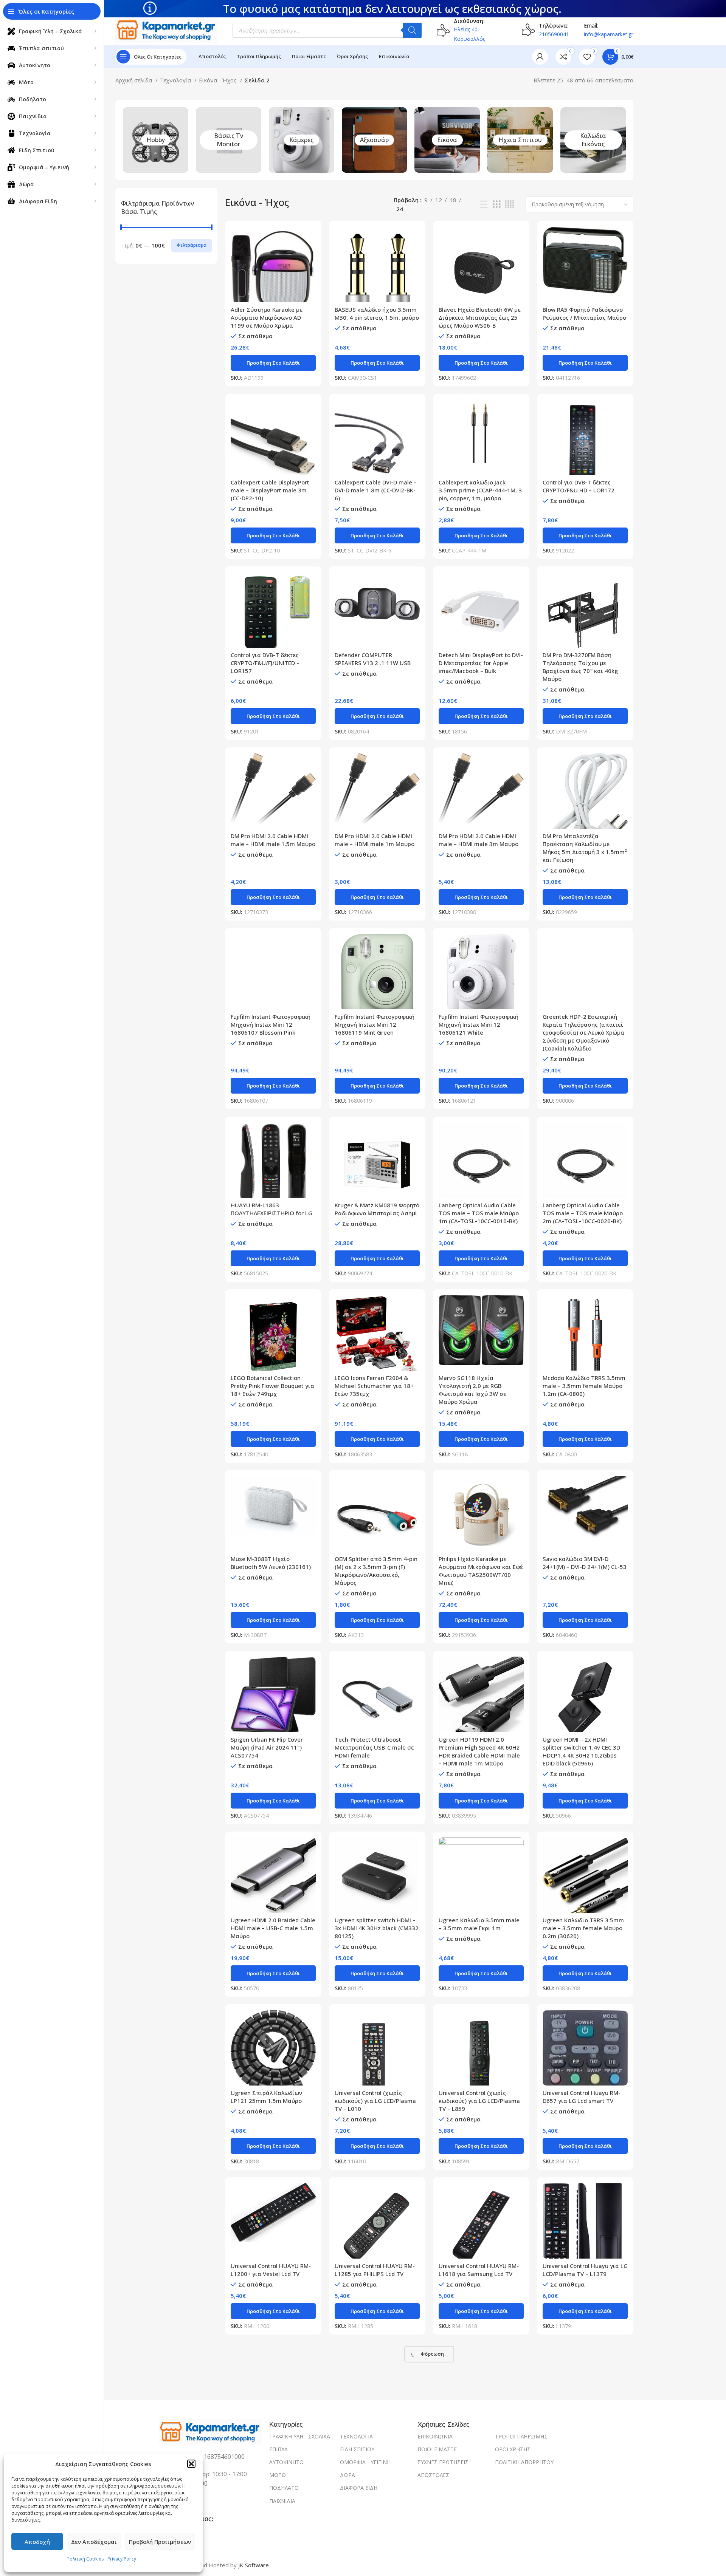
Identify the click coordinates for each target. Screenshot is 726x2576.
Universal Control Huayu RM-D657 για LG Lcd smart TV (582, 2097)
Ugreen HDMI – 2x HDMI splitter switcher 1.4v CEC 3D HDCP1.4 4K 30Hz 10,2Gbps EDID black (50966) (581, 1751)
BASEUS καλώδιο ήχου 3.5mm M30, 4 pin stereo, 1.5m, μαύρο (377, 313)
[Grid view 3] (496, 204)
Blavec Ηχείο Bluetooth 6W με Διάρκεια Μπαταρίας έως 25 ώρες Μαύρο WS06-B (480, 317)
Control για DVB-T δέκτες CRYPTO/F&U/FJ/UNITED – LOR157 (265, 663)
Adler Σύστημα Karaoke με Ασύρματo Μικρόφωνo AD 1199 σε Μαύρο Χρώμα (267, 317)
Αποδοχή (37, 2542)
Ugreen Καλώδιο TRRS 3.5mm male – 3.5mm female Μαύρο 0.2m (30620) (583, 1928)
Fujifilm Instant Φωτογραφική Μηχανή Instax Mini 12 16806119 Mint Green (375, 1024)
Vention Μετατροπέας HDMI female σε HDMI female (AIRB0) (481, 2434)
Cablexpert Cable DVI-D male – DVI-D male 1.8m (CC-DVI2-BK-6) (376, 490)
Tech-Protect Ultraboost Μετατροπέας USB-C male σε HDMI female (374, 1747)
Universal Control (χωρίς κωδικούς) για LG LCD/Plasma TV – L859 (479, 2101)
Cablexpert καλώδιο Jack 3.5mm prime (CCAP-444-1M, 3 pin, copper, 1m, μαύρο (480, 490)
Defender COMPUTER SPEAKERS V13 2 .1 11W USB (373, 659)
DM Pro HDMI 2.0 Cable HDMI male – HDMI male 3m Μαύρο (479, 840)
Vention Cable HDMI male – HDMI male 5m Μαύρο (371, 2434)
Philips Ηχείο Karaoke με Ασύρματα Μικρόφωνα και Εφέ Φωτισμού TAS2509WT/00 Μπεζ (481, 1571)
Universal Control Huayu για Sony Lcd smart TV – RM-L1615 (273, 2434)
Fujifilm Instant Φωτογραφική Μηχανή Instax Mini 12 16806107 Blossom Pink (271, 1024)
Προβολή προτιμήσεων (160, 2542)
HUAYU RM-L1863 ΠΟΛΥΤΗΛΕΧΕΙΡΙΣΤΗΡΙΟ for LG (271, 1209)
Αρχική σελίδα (134, 80)
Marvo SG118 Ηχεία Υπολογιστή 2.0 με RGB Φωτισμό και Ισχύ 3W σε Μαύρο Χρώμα (472, 1390)
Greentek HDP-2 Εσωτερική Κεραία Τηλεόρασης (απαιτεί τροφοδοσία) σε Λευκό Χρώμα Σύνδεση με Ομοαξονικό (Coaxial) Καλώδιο (583, 1032)
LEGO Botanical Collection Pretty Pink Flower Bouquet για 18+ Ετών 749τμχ (272, 1386)
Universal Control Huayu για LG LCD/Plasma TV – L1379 (585, 2270)
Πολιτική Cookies (85, 2559)
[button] (191, 2464)
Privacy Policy (122, 2559)
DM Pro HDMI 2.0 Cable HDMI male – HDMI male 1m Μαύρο (375, 840)
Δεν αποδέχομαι (94, 2542)
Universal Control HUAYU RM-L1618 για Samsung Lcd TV (479, 2270)
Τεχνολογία (176, 80)
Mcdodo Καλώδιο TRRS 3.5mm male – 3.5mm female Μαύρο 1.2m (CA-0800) (584, 1386)
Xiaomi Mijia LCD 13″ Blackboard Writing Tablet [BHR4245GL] (578, 2438)
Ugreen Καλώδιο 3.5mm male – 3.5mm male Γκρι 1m (479, 1924)
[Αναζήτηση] (412, 30)
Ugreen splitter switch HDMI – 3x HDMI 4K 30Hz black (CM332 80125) (377, 1928)
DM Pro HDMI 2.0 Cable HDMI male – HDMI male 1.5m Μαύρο (273, 840)
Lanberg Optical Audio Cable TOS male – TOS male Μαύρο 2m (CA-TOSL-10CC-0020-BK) (583, 1213)
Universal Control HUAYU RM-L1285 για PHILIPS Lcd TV (375, 2270)
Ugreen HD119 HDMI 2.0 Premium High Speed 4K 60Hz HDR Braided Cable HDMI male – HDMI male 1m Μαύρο (479, 1751)
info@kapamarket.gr (609, 34)
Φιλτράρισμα (192, 245)
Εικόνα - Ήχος (219, 80)
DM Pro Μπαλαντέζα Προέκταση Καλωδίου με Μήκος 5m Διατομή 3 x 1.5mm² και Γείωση (585, 848)
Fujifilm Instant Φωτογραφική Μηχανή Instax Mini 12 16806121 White (479, 1024)
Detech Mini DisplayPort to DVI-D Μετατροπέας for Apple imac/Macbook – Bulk (481, 663)
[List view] (484, 204)
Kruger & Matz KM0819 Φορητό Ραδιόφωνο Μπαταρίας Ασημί (377, 1209)
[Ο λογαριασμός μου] (540, 57)
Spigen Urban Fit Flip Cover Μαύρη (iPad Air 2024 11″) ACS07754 (267, 1747)
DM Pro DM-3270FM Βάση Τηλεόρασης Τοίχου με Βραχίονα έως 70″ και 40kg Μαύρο (580, 667)
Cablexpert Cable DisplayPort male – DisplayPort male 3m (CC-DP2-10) (270, 490)
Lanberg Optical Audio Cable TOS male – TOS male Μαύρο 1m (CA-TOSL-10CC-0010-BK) (479, 1213)
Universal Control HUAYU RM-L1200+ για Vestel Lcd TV (271, 2270)
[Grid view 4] (510, 204)
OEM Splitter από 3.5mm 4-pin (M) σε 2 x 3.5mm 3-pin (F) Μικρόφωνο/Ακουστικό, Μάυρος (376, 1571)
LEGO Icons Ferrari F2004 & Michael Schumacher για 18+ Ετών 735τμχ (374, 1386)
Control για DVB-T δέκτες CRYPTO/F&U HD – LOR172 (579, 486)
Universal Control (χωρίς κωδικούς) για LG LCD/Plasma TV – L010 (375, 2101)
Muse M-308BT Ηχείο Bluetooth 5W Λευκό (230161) (271, 1563)
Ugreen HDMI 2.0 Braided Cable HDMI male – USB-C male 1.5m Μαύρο (273, 1928)
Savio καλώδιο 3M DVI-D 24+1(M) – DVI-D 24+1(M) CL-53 (585, 1563)
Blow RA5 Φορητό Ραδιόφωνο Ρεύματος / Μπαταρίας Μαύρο (584, 313)
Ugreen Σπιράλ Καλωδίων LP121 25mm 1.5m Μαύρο (266, 2097)
